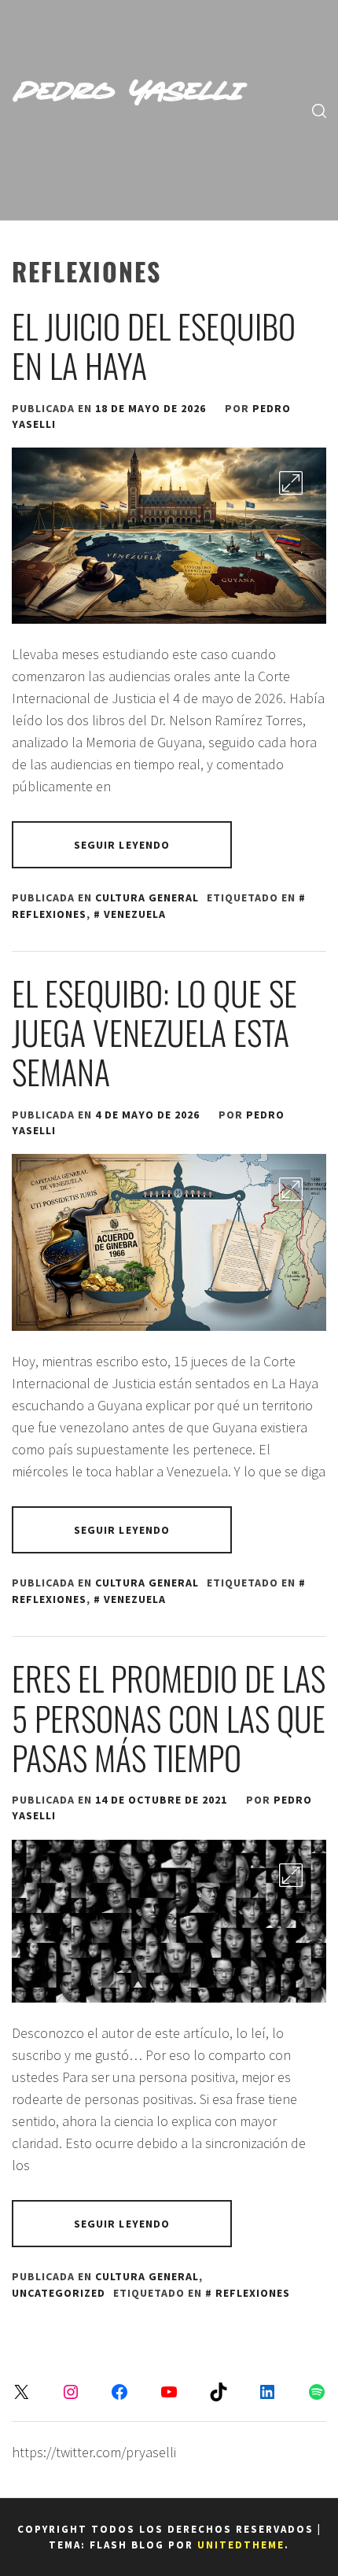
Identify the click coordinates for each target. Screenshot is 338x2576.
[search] (319, 110)
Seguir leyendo (122, 845)
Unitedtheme (241, 2545)
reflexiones (253, 2293)
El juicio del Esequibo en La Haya (154, 345)
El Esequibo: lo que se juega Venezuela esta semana (154, 1032)
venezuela (135, 914)
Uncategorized (59, 2293)
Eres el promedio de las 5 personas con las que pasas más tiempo (169, 1717)
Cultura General (147, 897)
